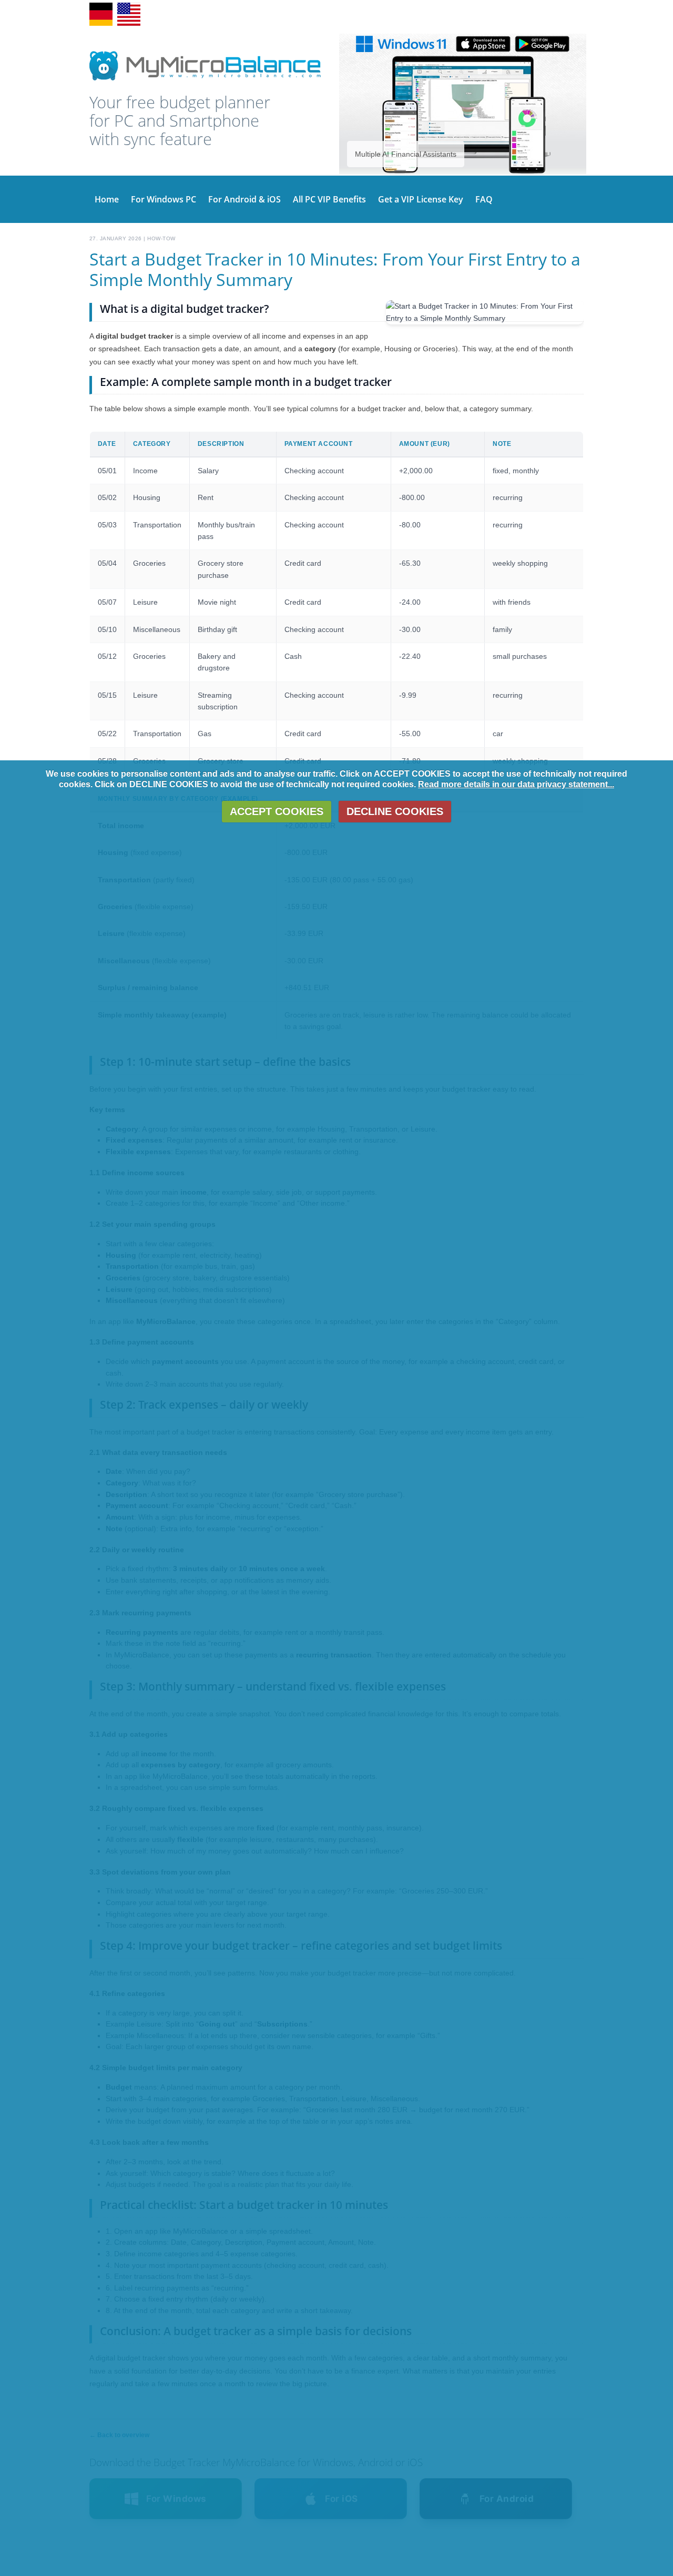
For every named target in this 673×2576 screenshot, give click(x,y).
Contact (412, 14)
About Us (502, 14)
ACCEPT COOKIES (277, 811)
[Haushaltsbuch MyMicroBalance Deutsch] (101, 24)
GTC (437, 14)
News (388, 14)
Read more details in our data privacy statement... (516, 784)
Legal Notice (540, 14)
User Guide (356, 14)
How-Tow (161, 238)
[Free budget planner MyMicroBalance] (205, 80)
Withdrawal (466, 14)
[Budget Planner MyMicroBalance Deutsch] (129, 24)
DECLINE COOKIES (395, 811)
